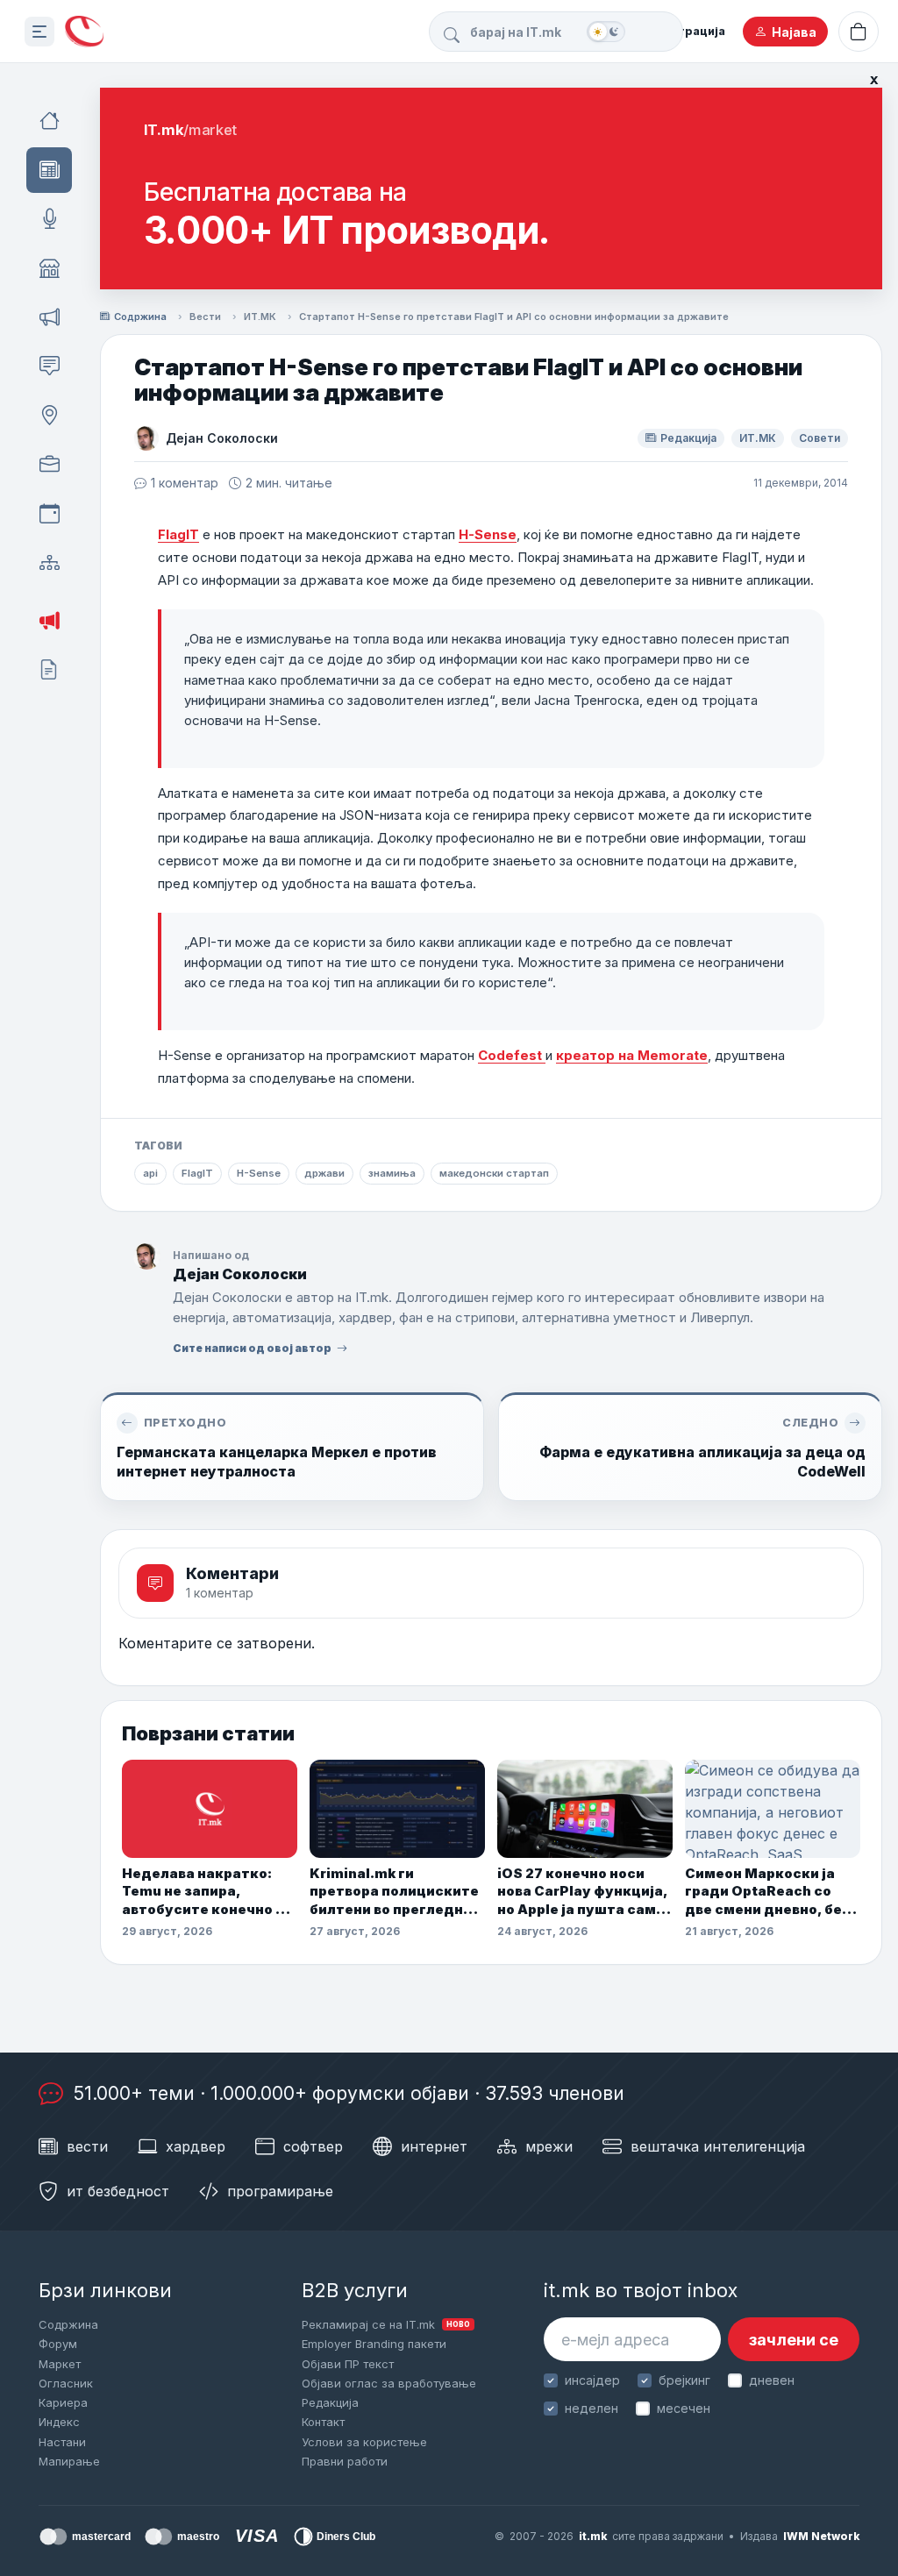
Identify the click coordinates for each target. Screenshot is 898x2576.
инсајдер (592, 2380)
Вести (205, 317)
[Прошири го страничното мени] (39, 32)
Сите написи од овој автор (252, 1348)
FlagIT (178, 534)
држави (324, 1173)
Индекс (59, 2422)
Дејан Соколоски (222, 438)
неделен (592, 2408)
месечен (684, 2408)
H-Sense (488, 534)
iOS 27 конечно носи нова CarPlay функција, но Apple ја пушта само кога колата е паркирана (582, 1892)
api (150, 1173)
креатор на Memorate (632, 1055)
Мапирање (69, 2461)
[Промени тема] (606, 32)
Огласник (66, 2383)
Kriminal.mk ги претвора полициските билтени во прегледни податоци (394, 1892)
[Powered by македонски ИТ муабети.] (84, 32)
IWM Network (821, 2536)
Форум (58, 2344)
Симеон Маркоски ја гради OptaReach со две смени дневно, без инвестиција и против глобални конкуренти (767, 1892)
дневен (772, 2380)
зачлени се (794, 2340)
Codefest (512, 1055)
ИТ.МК (260, 317)
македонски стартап (494, 1173)
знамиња (392, 1173)
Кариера (63, 2402)
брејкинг (684, 2380)
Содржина (140, 317)
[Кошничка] (859, 32)
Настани (62, 2442)
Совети (820, 438)
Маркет (60, 2364)
